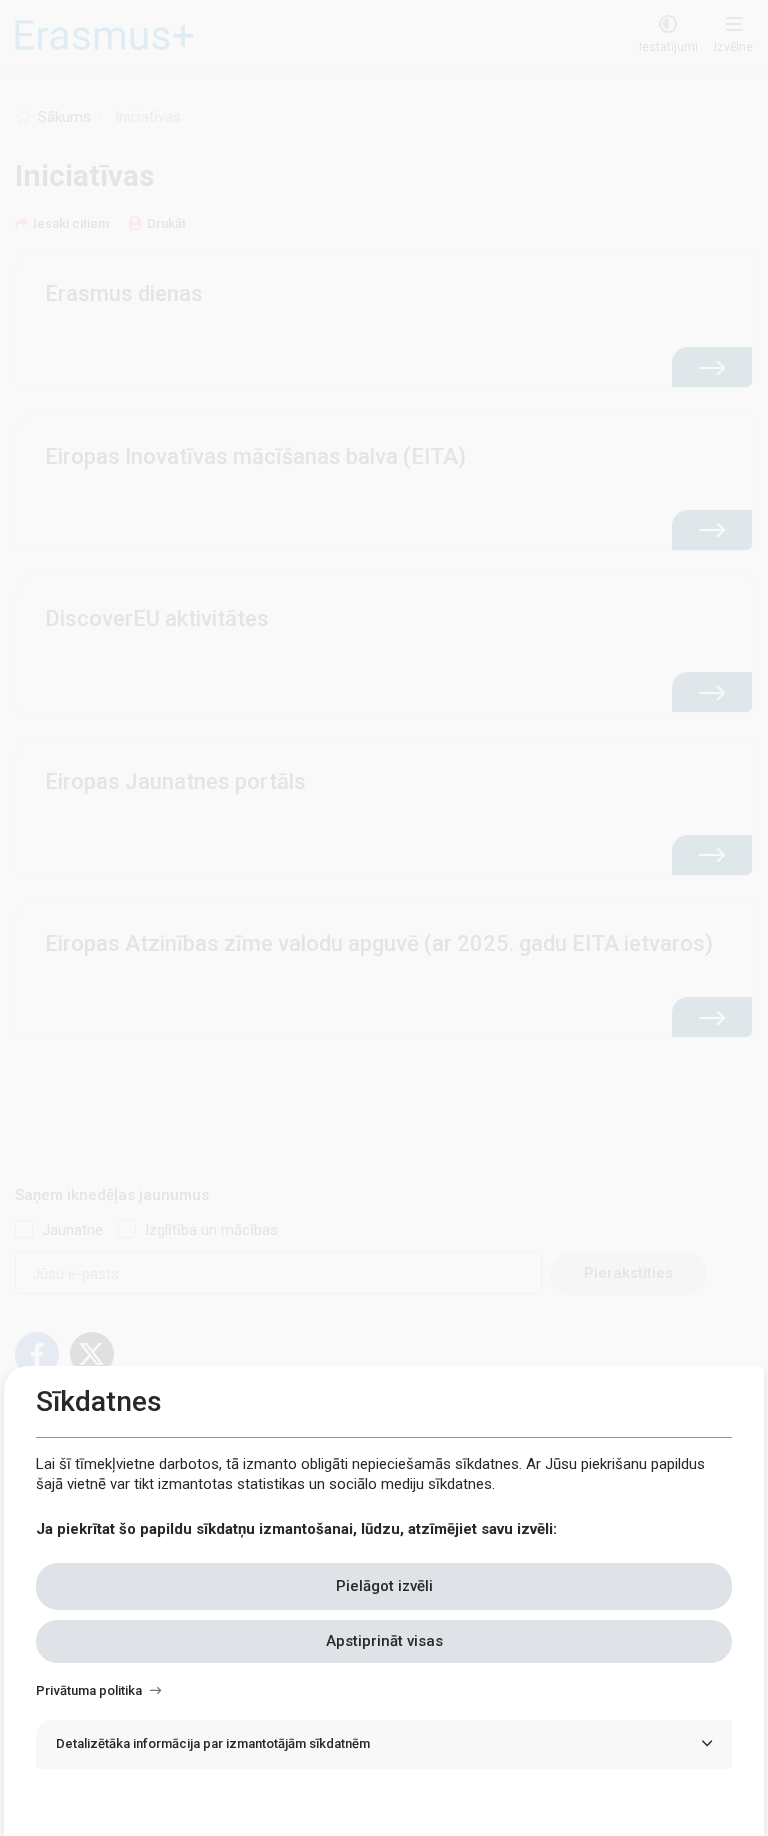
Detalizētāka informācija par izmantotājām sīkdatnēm (213, 1743)
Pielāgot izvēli (384, 1586)
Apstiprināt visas (384, 1641)
